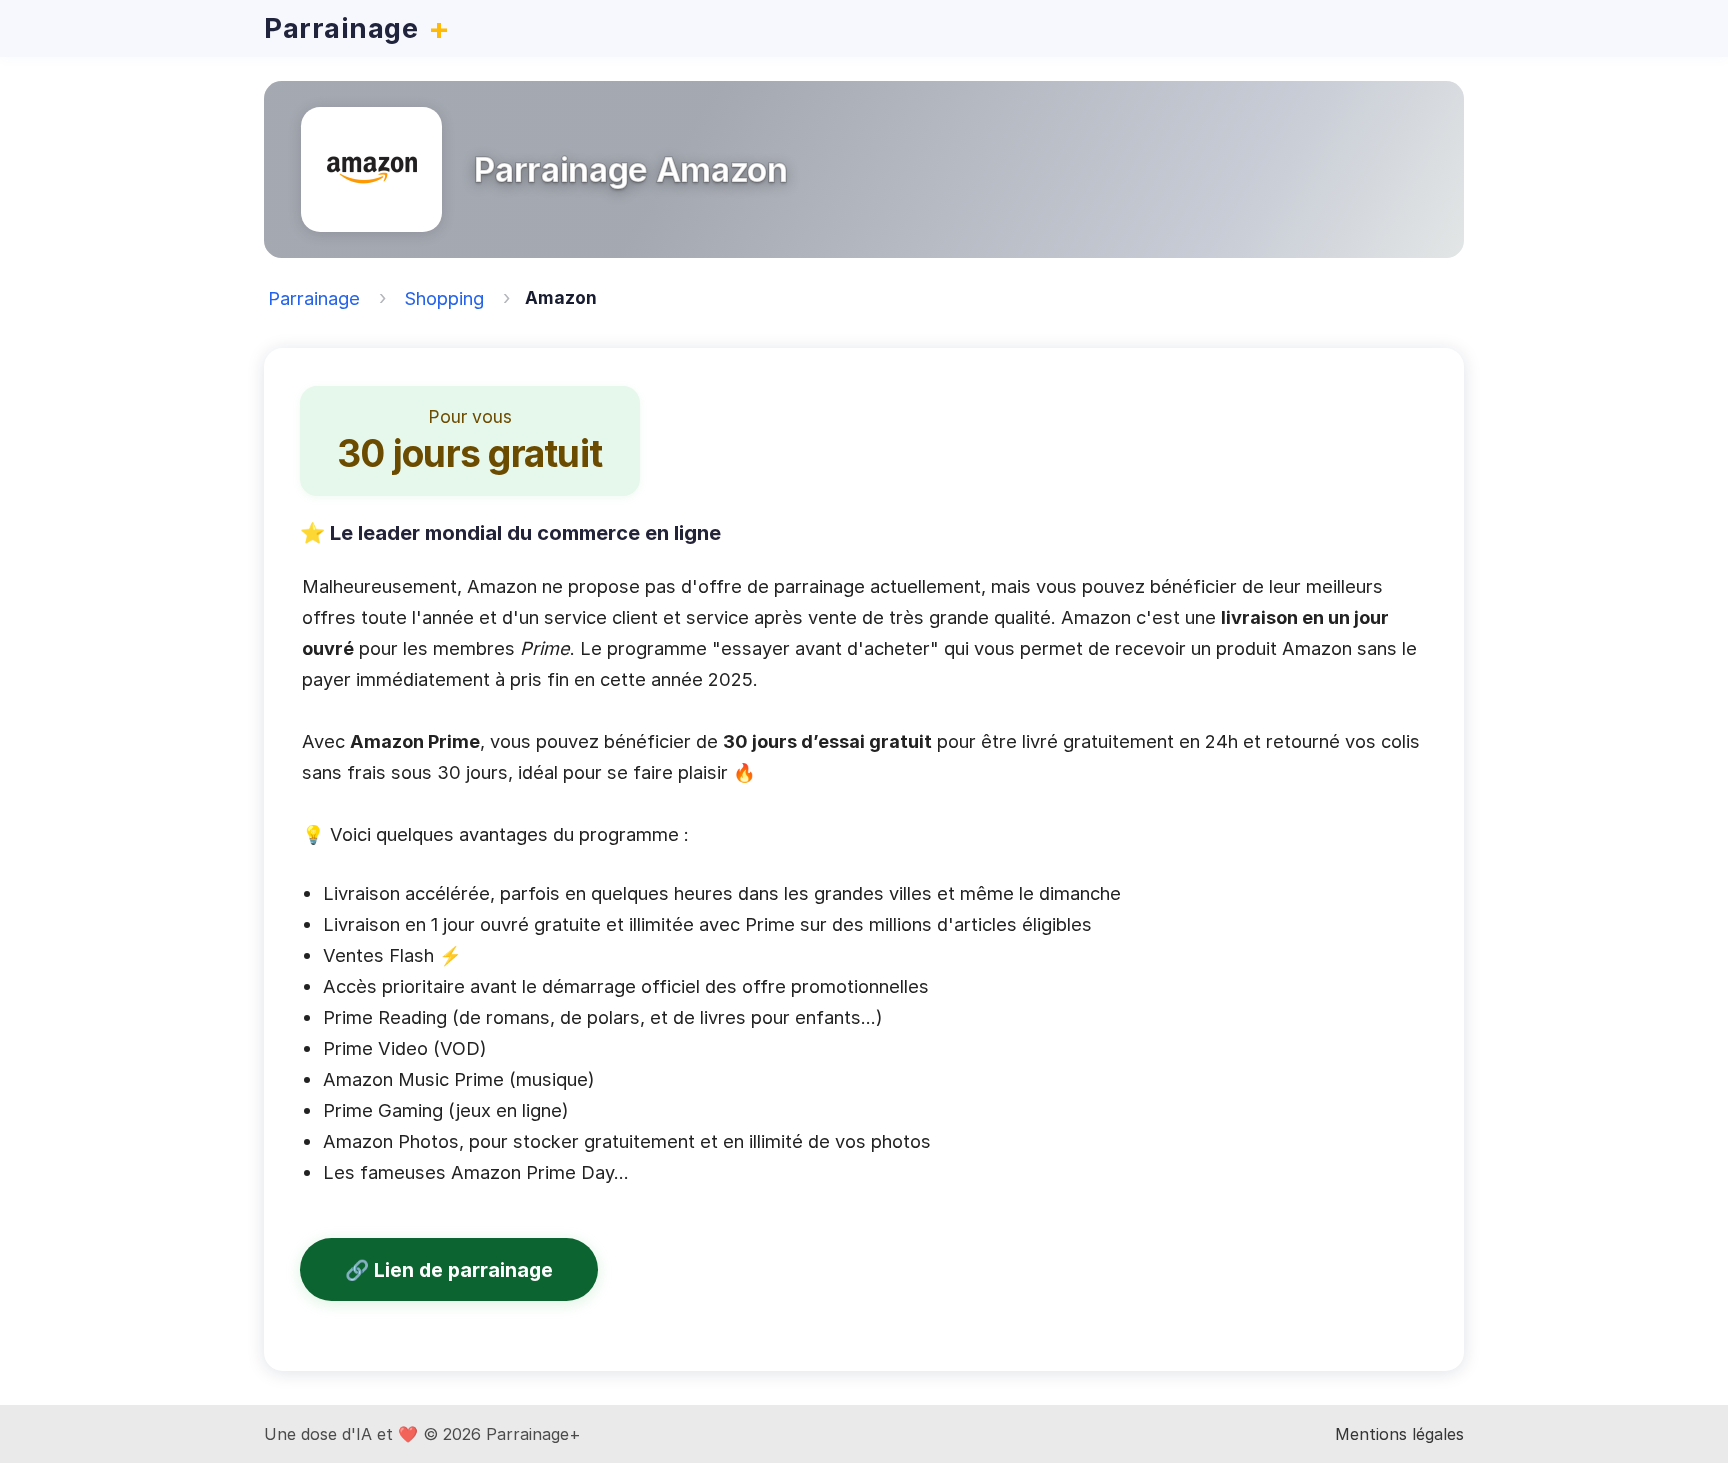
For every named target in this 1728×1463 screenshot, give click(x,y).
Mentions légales (1399, 1434)
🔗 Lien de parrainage (449, 1270)
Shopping (444, 298)
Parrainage (314, 298)
